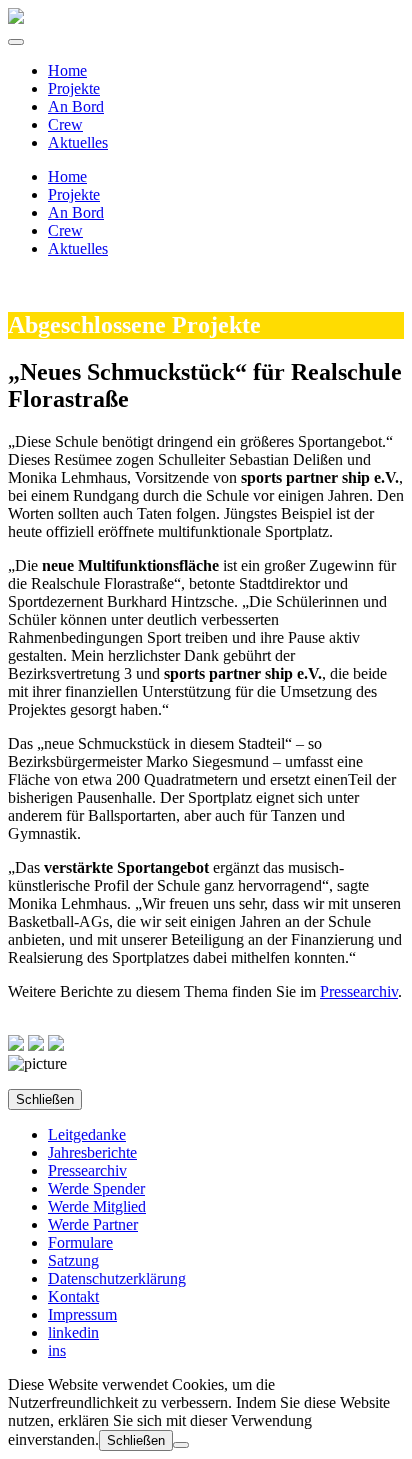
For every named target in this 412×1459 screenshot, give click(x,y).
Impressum (82, 1314)
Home (67, 70)
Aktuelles (78, 142)
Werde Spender (96, 1188)
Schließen (45, 1099)
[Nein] (181, 1445)
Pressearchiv (359, 991)
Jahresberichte (92, 1152)
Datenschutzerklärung (117, 1278)
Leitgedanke (87, 1134)
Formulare (80, 1242)
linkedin (73, 1332)
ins (57, 1350)
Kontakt (73, 1296)
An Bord (76, 106)
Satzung (73, 1260)
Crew (65, 124)
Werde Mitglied (97, 1206)
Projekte (74, 88)
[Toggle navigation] (16, 42)
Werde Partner (93, 1224)
